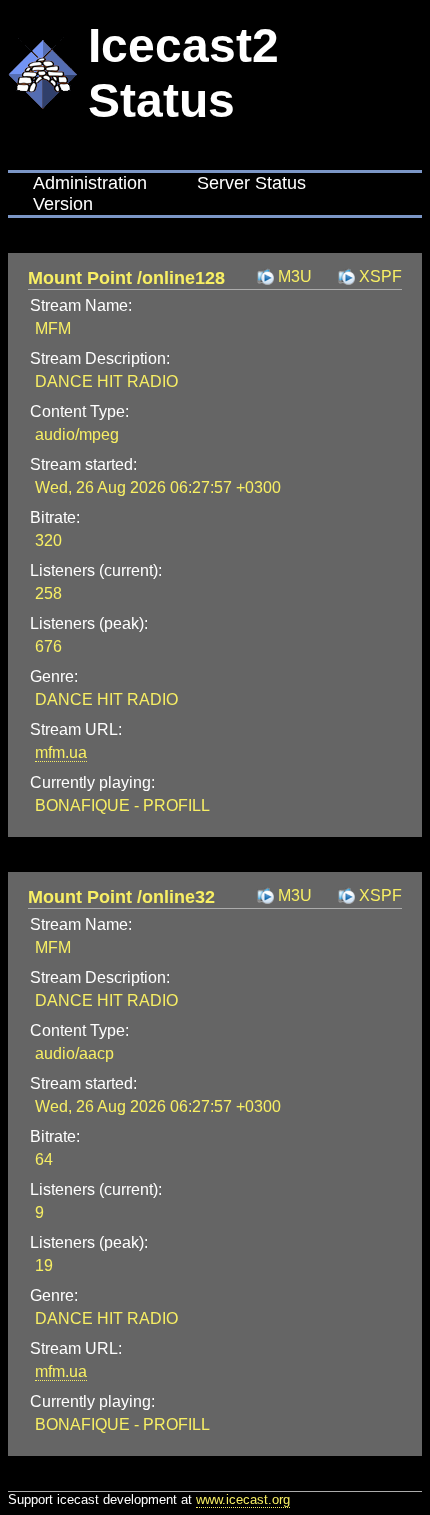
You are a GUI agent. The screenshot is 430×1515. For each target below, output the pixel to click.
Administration (90, 183)
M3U (295, 276)
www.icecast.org (243, 1499)
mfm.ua (61, 752)
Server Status (251, 183)
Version (63, 204)
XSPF (380, 276)
